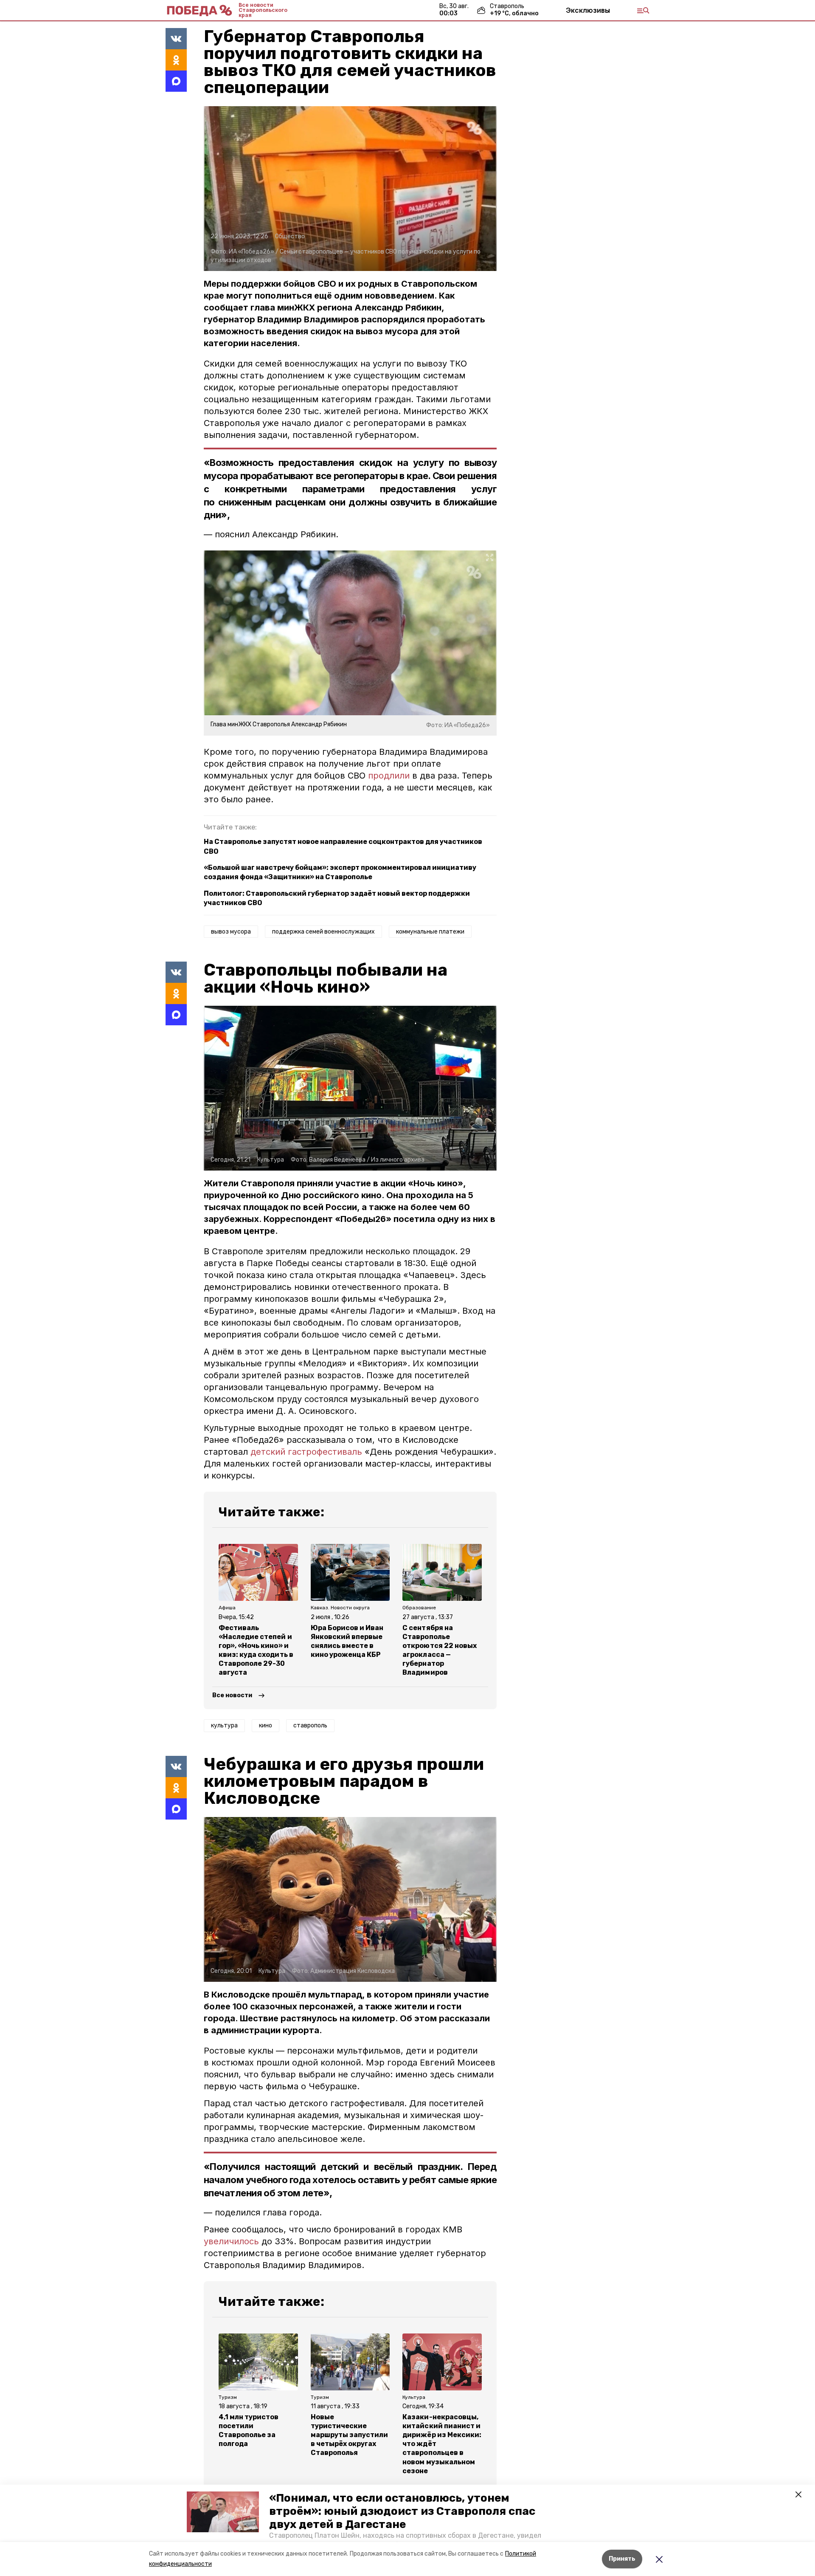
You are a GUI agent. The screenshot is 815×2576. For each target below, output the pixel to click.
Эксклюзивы (588, 10)
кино (266, 1725)
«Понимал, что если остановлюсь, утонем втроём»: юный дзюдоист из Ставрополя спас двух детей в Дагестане (402, 2511)
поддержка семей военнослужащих (323, 932)
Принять (622, 2559)
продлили (389, 776)
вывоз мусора (231, 932)
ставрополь (310, 1725)
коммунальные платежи (430, 932)
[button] (223, 2512)
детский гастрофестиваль (306, 1452)
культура (224, 1725)
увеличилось (233, 2241)
